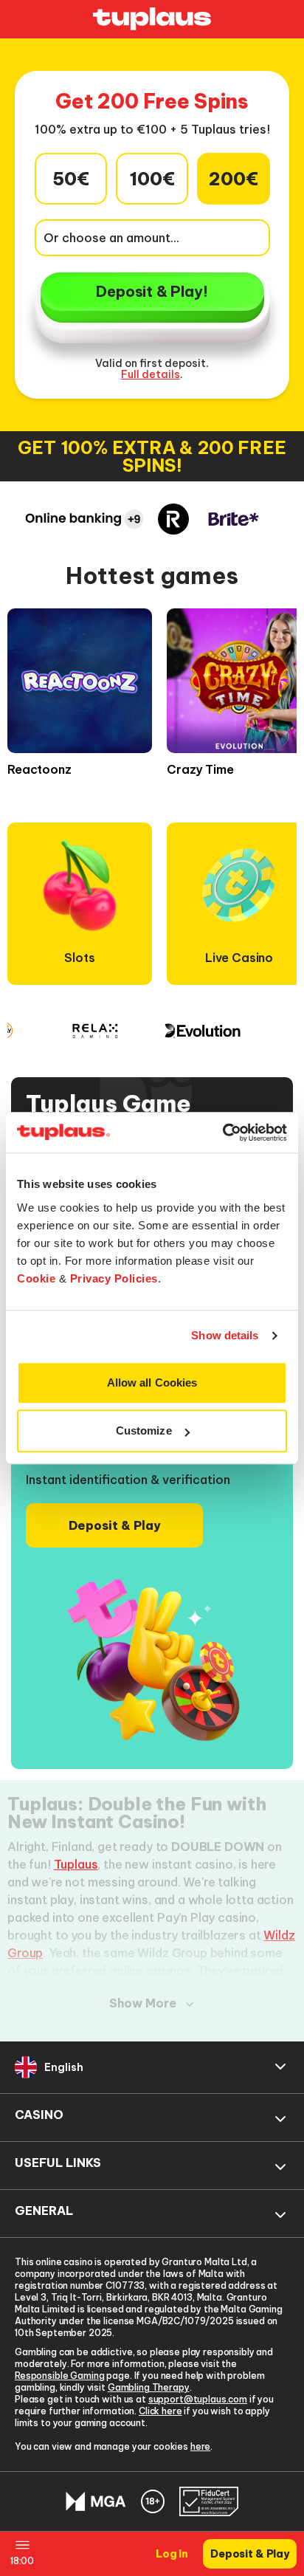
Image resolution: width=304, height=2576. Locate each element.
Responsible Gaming (59, 2376)
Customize (144, 1430)
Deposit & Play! (152, 291)
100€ (152, 179)
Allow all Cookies (152, 1383)
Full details (151, 374)
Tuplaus (76, 1864)
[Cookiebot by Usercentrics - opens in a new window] (222, 1133)
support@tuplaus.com (198, 2399)
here (200, 2446)
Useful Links (58, 2163)
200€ (234, 179)
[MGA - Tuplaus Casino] (96, 2502)
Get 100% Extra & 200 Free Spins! (152, 456)
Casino (39, 2115)
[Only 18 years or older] (153, 2501)
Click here (160, 2411)
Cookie (36, 1278)
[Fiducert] (209, 2501)
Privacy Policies (114, 1278)
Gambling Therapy (149, 2387)
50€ (71, 179)
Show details (225, 1335)
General (44, 2211)
